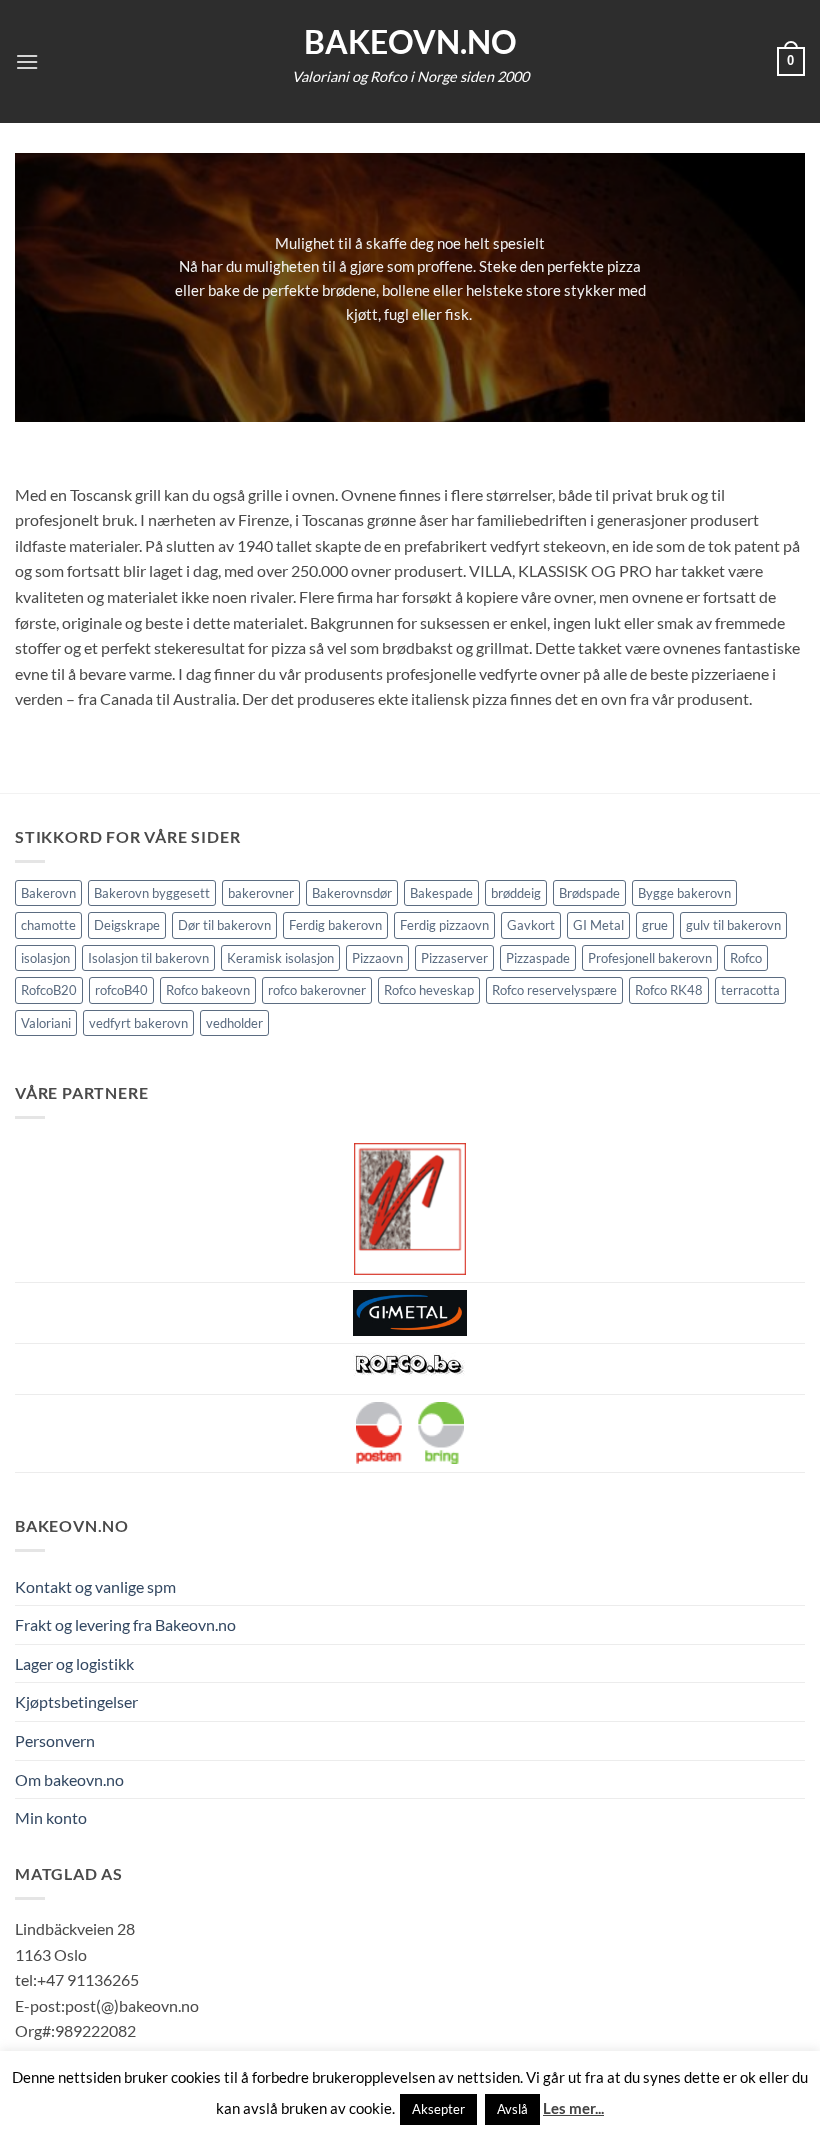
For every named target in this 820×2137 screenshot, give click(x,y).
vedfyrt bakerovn (138, 1023)
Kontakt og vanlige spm (95, 1586)
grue (655, 925)
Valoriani (46, 1023)
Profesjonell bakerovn (650, 958)
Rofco (746, 958)
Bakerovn (48, 893)
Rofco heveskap (429, 990)
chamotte (48, 925)
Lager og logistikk (74, 1663)
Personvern (55, 1740)
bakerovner (261, 893)
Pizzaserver (454, 958)
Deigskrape (127, 925)
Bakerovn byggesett (152, 893)
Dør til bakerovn (224, 925)
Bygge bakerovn (684, 893)
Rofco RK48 (669, 990)
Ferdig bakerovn (335, 925)
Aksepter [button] (438, 2109)
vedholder (234, 1023)
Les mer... (573, 2108)
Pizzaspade (538, 958)
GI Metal (598, 925)
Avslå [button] (512, 2109)
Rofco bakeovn (208, 990)
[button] (27, 61)
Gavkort (531, 925)
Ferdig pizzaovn (444, 925)
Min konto (51, 1817)
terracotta (750, 990)
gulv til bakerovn (733, 925)
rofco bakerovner (317, 990)
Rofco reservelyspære (554, 990)
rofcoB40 (121, 990)
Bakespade (441, 893)
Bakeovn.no (410, 42)
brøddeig (516, 893)
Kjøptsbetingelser (76, 1701)
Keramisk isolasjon (280, 958)
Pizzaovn (377, 958)
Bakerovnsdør (352, 893)
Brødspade (589, 893)
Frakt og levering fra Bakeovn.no (125, 1624)
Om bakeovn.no (69, 1779)
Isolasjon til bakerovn (148, 958)
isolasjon (45, 958)
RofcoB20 (49, 990)
